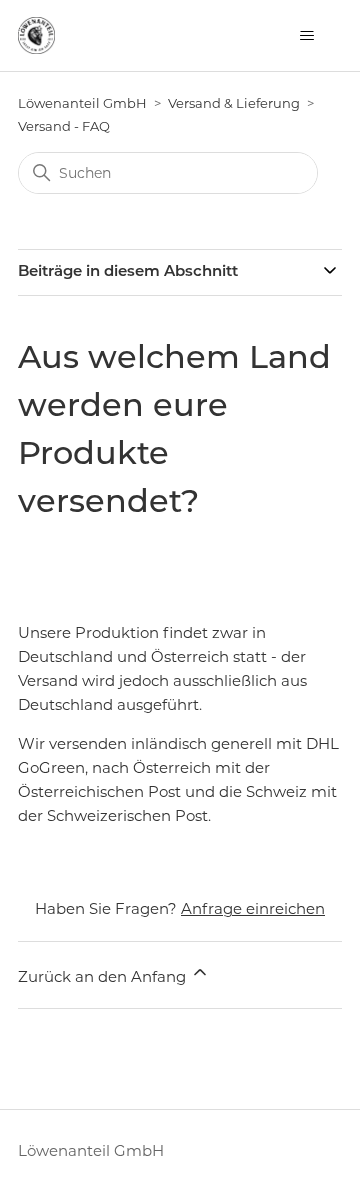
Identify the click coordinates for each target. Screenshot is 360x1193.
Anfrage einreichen (253, 908)
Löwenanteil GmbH (82, 103)
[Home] (36, 35)
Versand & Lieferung (234, 103)
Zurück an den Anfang (104, 976)
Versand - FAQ (64, 126)
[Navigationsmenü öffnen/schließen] (306, 36)
